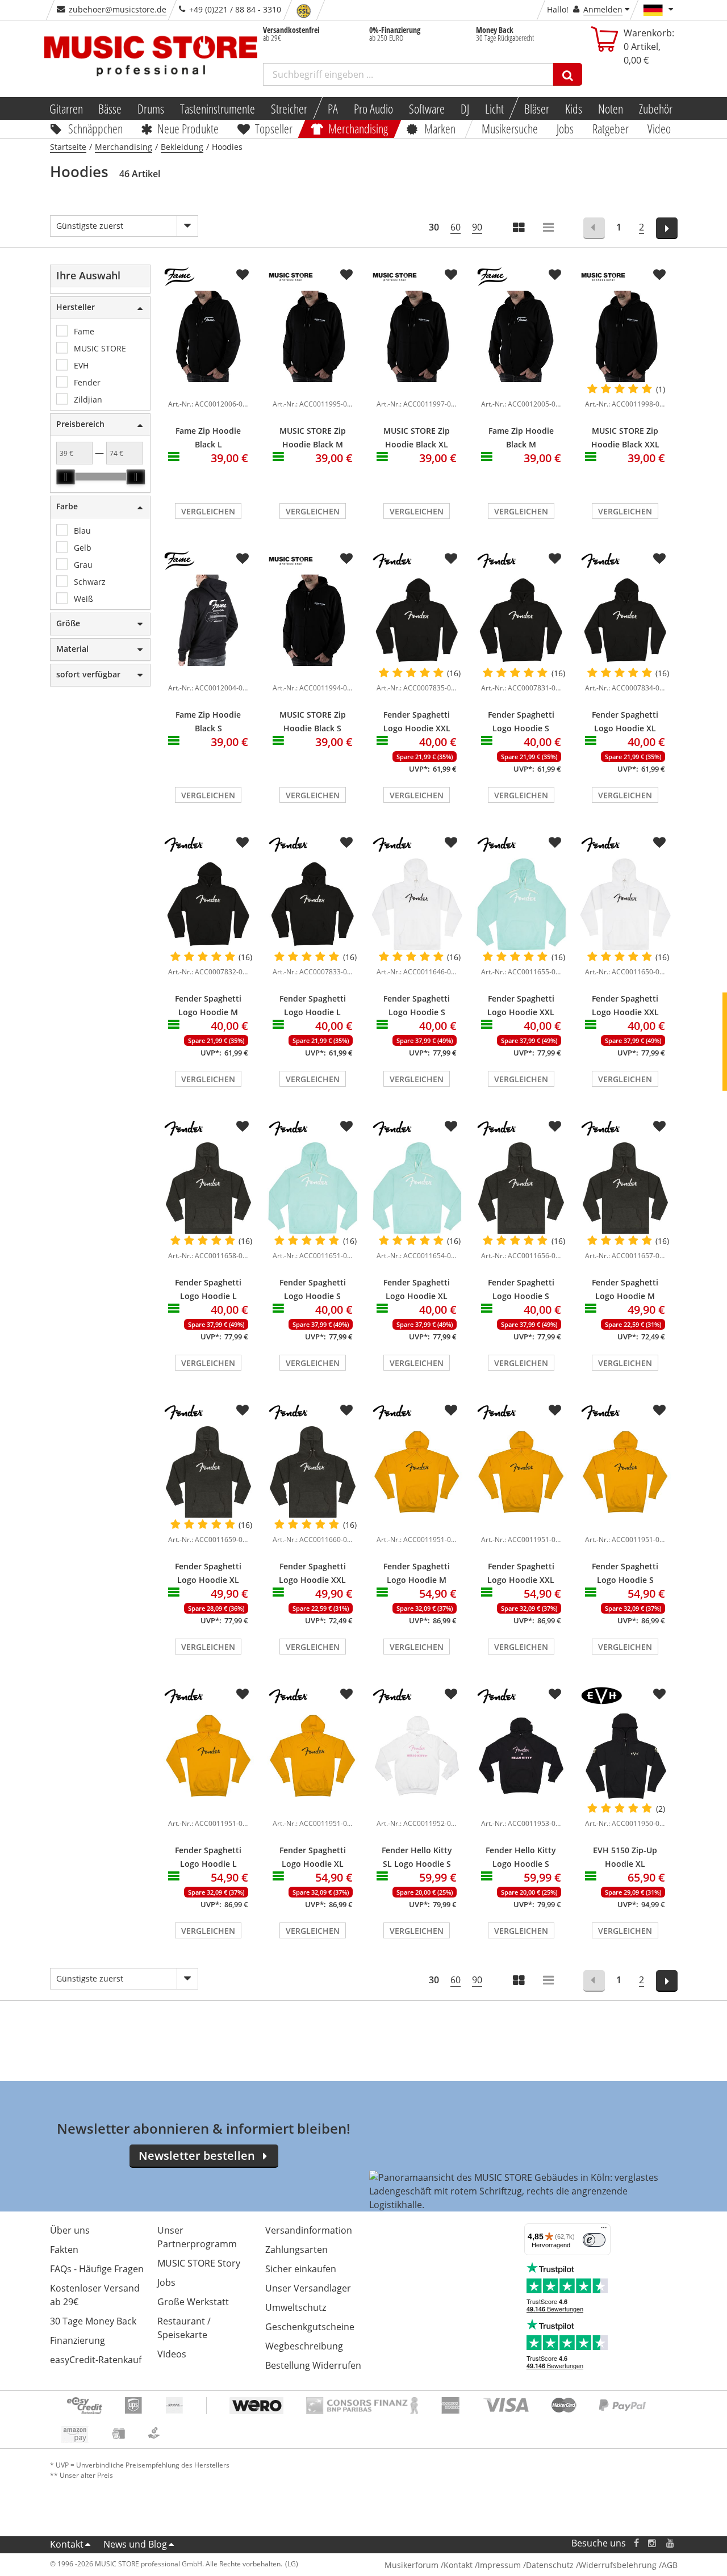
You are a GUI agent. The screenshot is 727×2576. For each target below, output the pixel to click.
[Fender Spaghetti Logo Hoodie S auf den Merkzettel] (555, 559)
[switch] (594, 2240)
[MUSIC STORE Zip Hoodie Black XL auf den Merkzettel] (451, 275)
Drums (151, 108)
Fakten (64, 2250)
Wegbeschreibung (304, 2346)
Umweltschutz (296, 2307)
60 (456, 227)
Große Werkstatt (193, 2302)
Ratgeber (611, 128)
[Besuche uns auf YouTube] (671, 2543)
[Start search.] (568, 74)
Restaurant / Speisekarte (184, 2328)
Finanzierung (78, 2340)
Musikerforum (411, 2565)
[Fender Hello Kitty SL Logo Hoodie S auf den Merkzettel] (451, 1694)
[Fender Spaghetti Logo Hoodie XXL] (417, 620)
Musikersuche (510, 128)
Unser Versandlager (308, 2288)
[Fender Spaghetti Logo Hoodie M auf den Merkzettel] (243, 843)
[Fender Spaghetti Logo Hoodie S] (521, 620)
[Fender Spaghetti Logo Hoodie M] (208, 904)
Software (427, 108)
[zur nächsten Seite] (667, 228)
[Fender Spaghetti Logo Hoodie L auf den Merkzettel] (346, 843)
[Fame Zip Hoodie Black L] (208, 336)
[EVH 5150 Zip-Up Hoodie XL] (625, 1756)
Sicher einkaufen (301, 2269)
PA (333, 108)
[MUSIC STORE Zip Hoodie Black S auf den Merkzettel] (346, 559)
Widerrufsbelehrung (618, 2565)
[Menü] (604, 2230)
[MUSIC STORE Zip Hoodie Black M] (313, 336)
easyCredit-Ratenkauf (96, 2360)
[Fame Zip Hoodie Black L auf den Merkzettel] (243, 275)
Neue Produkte (188, 128)
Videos (172, 2354)
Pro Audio (373, 108)
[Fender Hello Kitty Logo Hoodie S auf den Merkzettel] (555, 1694)
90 (477, 227)
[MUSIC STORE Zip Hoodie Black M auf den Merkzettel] (346, 275)
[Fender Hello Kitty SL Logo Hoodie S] (417, 1756)
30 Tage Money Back (93, 2321)
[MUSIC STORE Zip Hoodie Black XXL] (625, 336)
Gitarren (66, 108)
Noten (611, 108)
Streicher (289, 108)
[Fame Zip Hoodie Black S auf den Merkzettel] (243, 559)
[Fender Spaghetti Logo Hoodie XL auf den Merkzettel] (659, 559)
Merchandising (359, 128)
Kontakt (67, 2544)
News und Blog (135, 2544)
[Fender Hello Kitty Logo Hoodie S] (521, 1756)
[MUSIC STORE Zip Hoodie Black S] (313, 620)
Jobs (566, 128)
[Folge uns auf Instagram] (653, 2543)
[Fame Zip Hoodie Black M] (521, 336)
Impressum (499, 2565)
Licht (494, 108)
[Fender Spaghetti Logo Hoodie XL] (625, 620)
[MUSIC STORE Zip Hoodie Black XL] (417, 336)
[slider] (65, 477)
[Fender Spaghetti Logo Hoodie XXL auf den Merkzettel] (451, 559)
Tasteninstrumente (218, 108)
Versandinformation (309, 2230)
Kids (574, 108)
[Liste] (549, 229)
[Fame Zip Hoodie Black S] (208, 620)
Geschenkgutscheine (310, 2327)
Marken (440, 128)
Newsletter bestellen (197, 2156)
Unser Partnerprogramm (197, 2237)
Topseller (274, 128)
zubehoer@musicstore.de (118, 9)
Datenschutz (550, 2565)
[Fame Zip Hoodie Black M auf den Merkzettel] (555, 275)
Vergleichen (208, 511)
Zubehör (656, 108)
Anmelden (603, 9)
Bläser (537, 108)
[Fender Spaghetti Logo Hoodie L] (313, 904)
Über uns (70, 2230)
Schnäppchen (95, 128)
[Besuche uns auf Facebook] (636, 2543)
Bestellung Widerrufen (313, 2365)
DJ (465, 108)
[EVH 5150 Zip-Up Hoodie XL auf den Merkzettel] (659, 1694)
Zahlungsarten (296, 2250)
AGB (670, 2565)
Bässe (110, 108)
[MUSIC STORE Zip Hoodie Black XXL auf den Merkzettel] (659, 275)
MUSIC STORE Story (199, 2263)
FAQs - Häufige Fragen (97, 2269)
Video (659, 128)
